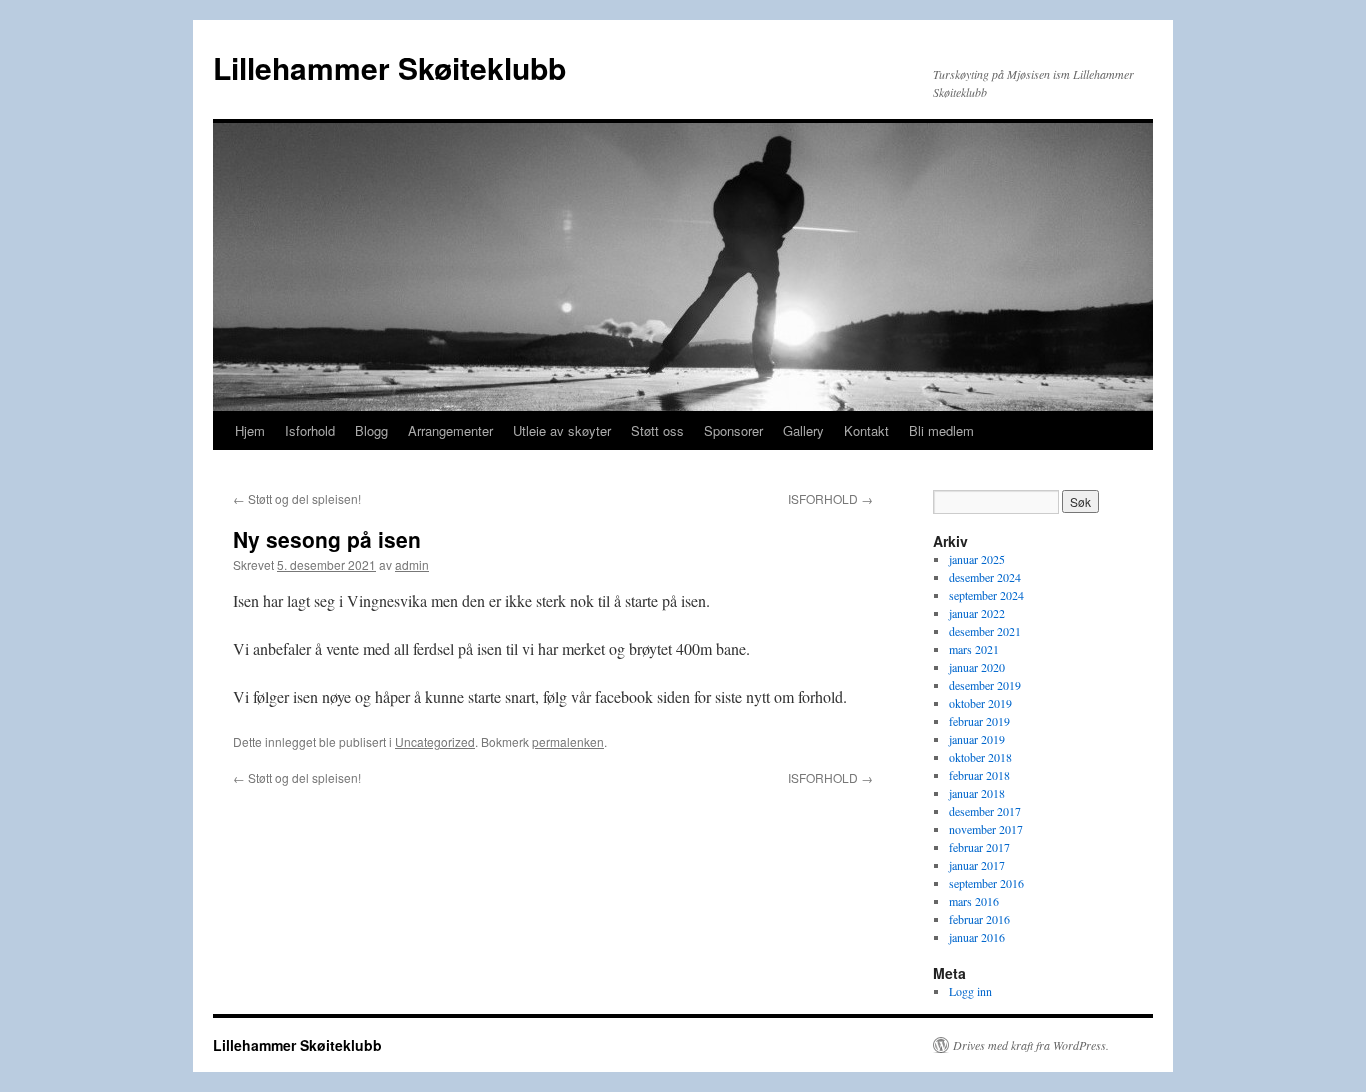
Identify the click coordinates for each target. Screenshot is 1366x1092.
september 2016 (986, 883)
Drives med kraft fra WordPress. (1031, 1045)
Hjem (250, 430)
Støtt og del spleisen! (297, 498)
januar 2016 (977, 937)
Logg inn (970, 991)
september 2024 (986, 595)
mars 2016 (974, 901)
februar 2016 (979, 919)
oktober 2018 (980, 757)
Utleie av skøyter (562, 430)
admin (412, 564)
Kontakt (866, 430)
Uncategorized (435, 741)
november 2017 (986, 829)
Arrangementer (450, 430)
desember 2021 (985, 631)
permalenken (568, 741)
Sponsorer (733, 430)
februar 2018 (979, 775)
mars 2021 (974, 649)
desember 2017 (985, 811)
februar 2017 (979, 847)
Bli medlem (941, 430)
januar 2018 (977, 793)
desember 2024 (985, 577)
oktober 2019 (980, 703)
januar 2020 (977, 667)
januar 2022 (977, 613)
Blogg (371, 430)
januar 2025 (977, 559)
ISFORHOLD (830, 498)
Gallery (803, 430)
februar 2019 (979, 721)
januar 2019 (977, 739)
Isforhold (310, 430)
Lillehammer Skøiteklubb (389, 67)
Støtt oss (657, 430)
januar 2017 (977, 865)
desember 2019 (985, 685)
